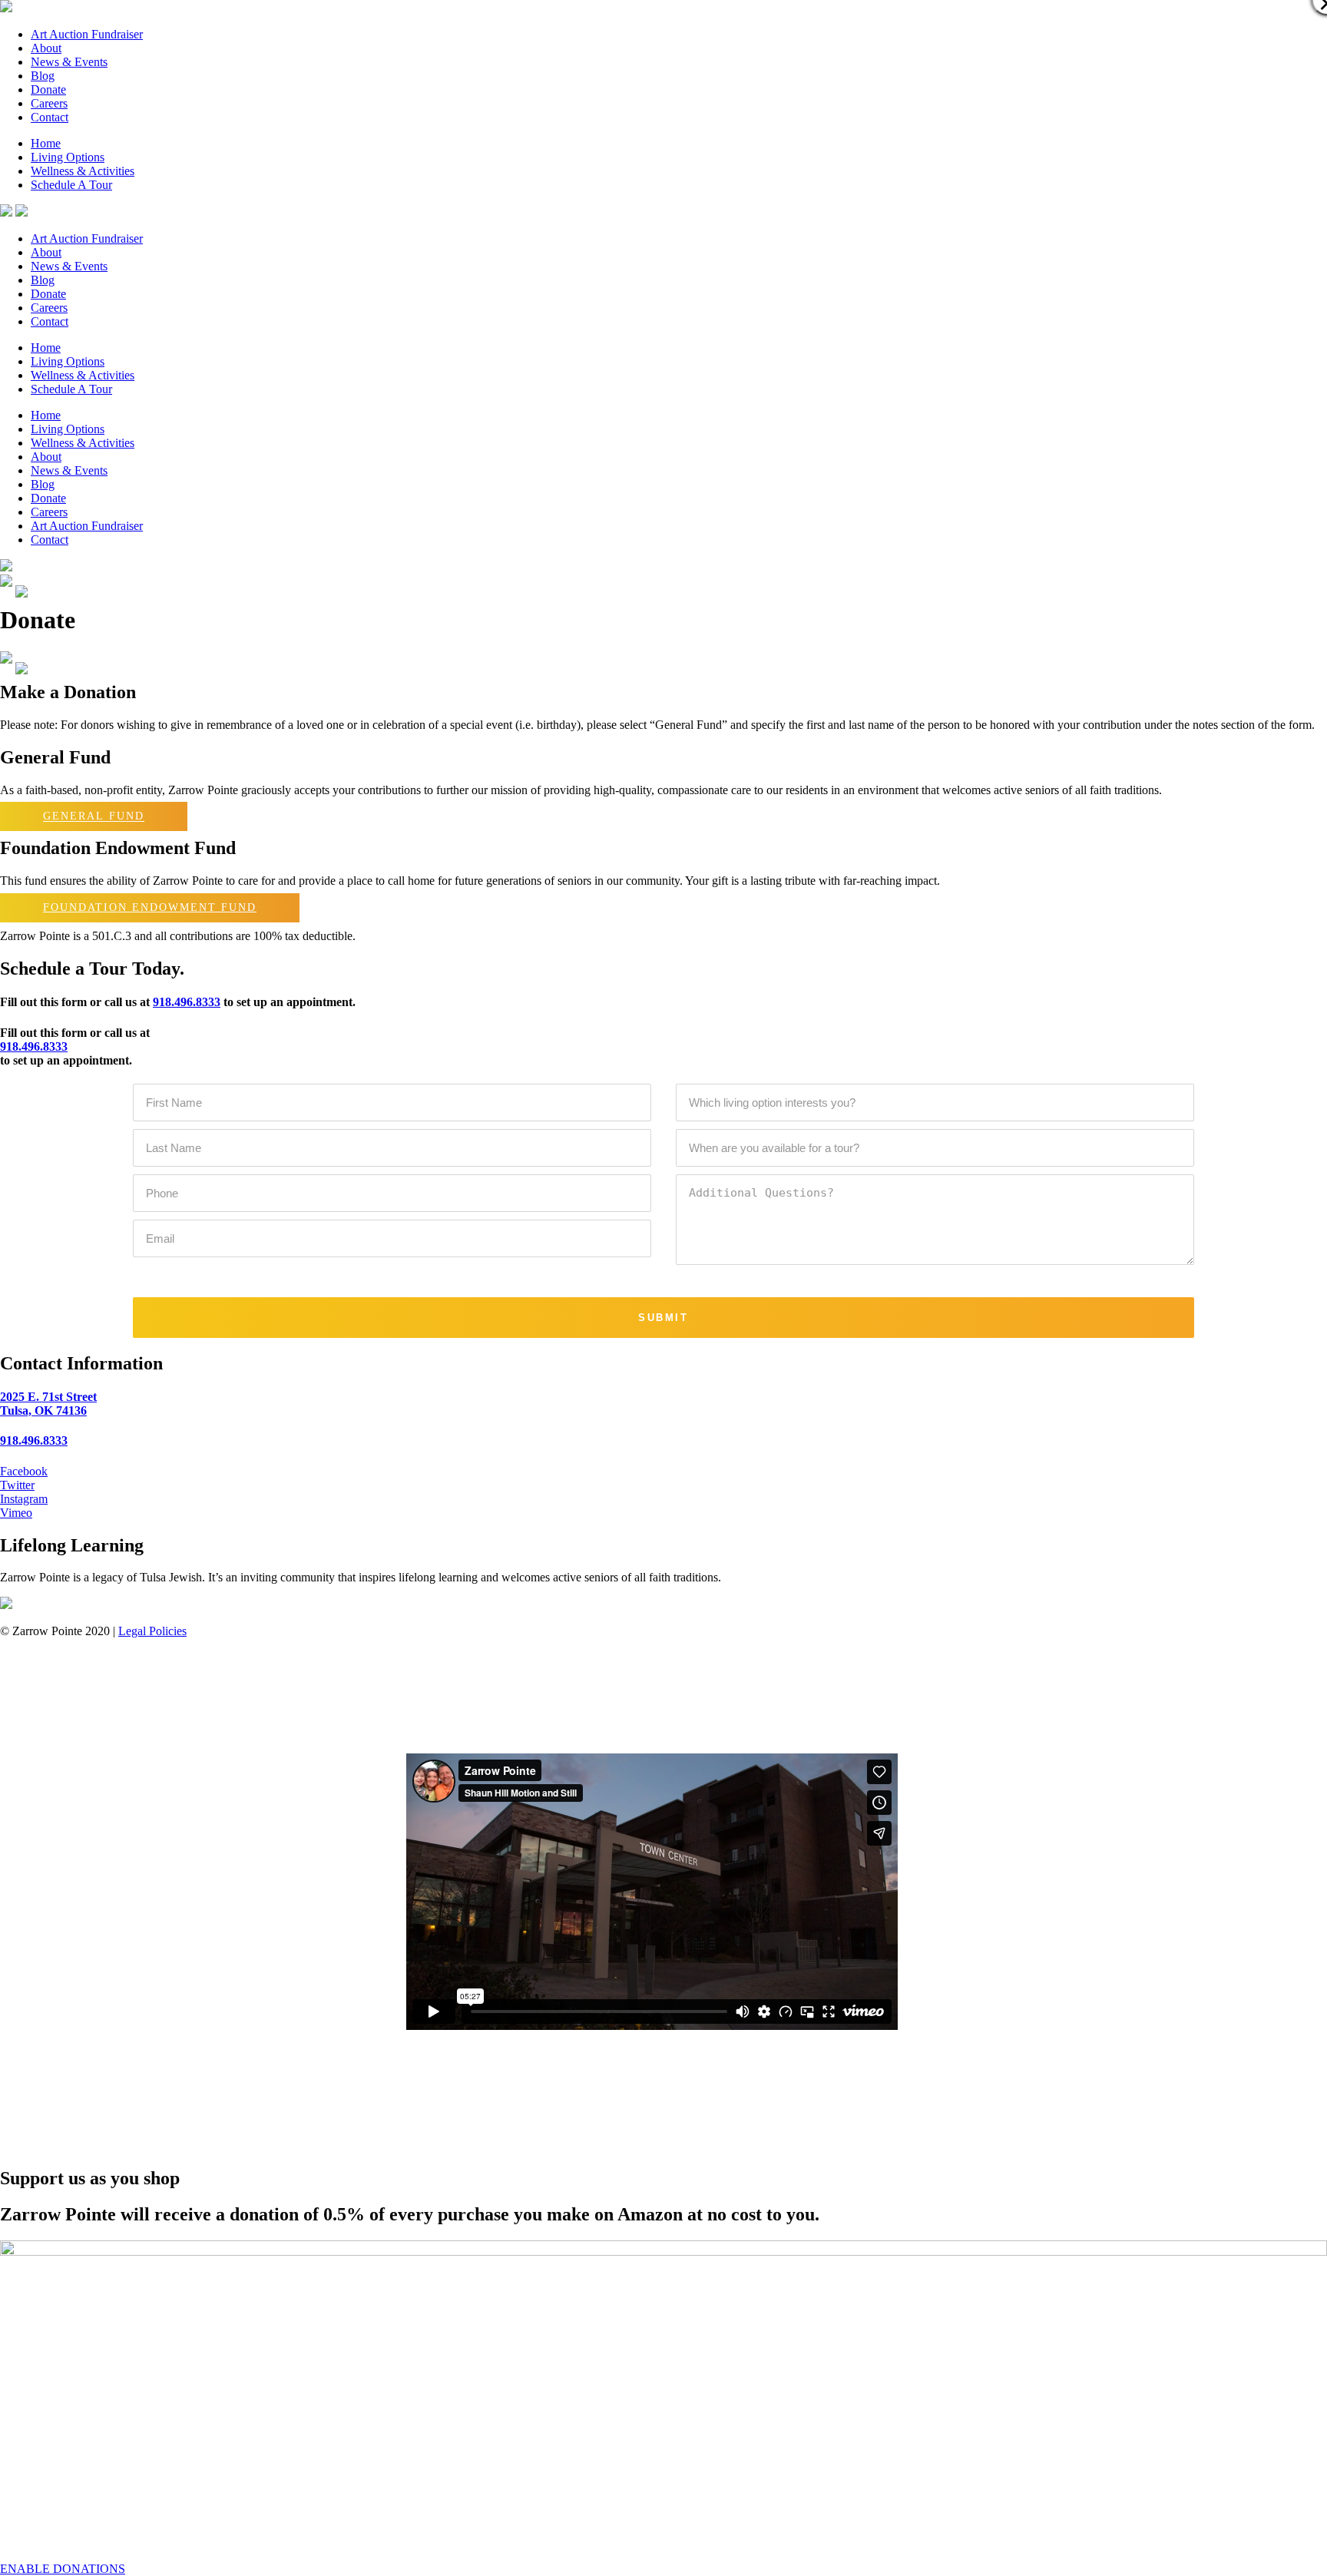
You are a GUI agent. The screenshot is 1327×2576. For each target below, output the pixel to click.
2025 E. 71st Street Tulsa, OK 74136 (48, 1404)
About (46, 48)
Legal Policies (152, 1631)
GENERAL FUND (94, 817)
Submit (663, 1318)
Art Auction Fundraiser (87, 34)
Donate (48, 89)
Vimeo (16, 1513)
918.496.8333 (187, 1002)
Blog (43, 76)
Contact (50, 117)
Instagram (24, 1499)
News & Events (69, 62)
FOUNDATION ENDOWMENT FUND (150, 907)
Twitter (17, 1485)
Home (46, 143)
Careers (49, 103)
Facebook (24, 1471)
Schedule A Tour (71, 185)
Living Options (68, 157)
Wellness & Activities (83, 171)
